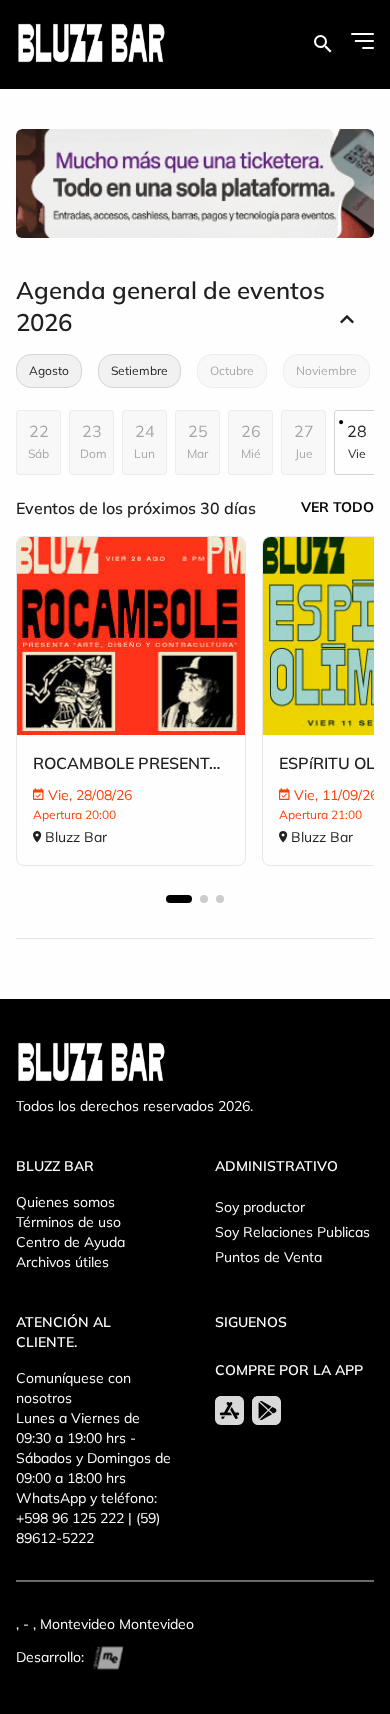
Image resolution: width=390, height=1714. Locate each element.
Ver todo (337, 507)
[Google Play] (266, 1410)
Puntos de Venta (268, 1257)
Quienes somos (65, 1202)
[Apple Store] (229, 1410)
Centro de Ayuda (70, 1242)
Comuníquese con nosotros (73, 1388)
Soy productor (260, 1207)
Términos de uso (68, 1222)
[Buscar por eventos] (322, 44)
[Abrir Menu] (362, 41)
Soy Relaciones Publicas (292, 1232)
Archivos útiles (62, 1262)
